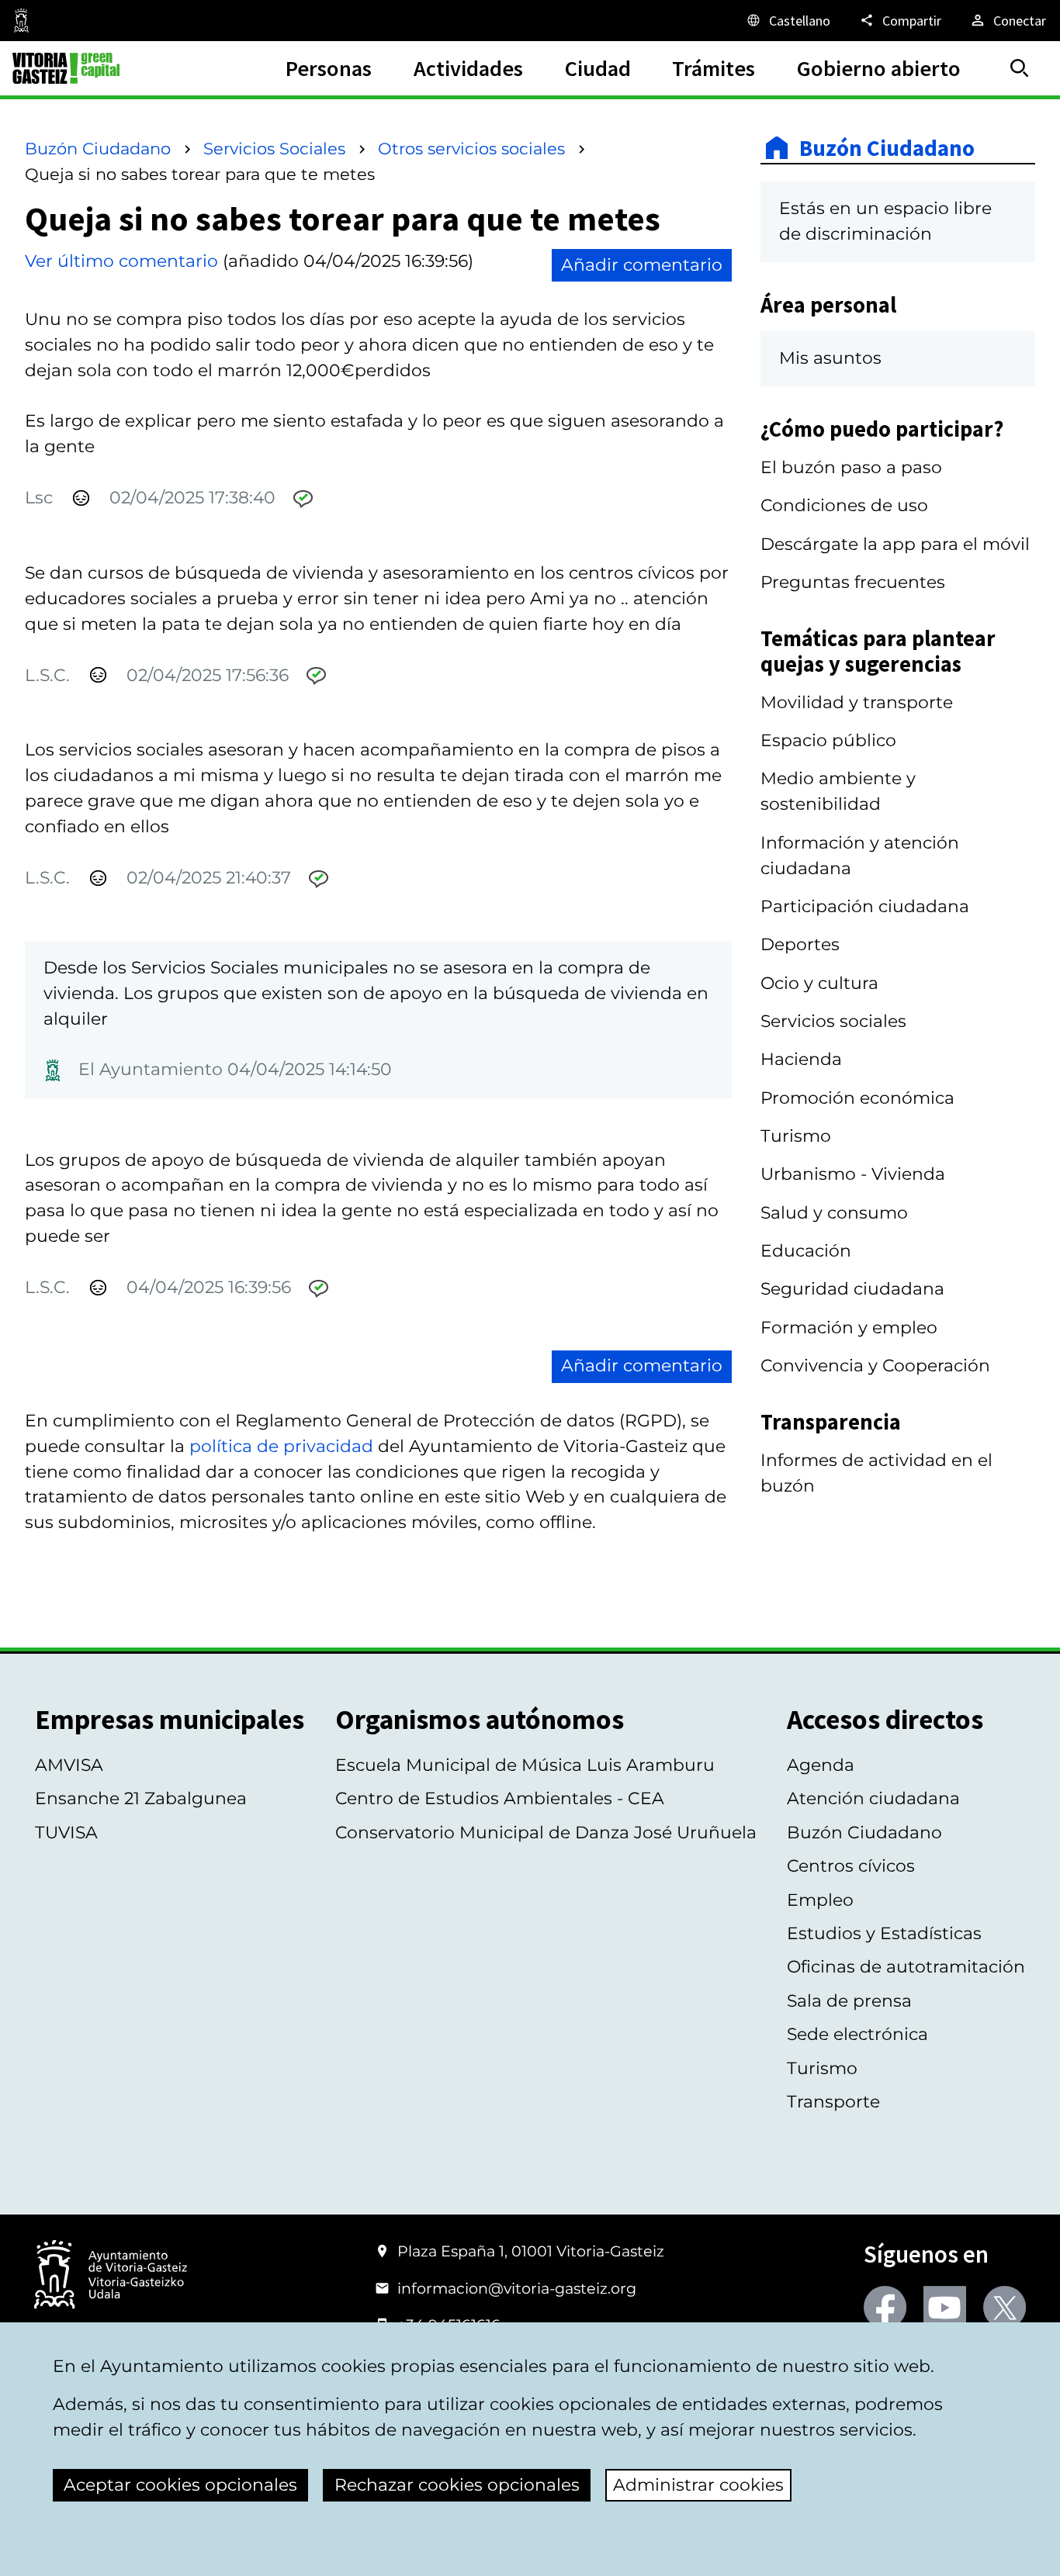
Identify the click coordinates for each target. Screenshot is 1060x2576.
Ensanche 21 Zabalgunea (141, 1798)
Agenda (821, 1765)
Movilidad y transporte (857, 702)
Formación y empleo (849, 1328)
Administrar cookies (698, 2485)
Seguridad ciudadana (852, 1289)
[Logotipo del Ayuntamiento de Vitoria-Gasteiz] (111, 2276)
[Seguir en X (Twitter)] (1005, 2307)
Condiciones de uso (844, 505)
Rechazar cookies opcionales (457, 2485)
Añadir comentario (642, 265)
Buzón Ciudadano (98, 149)
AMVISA (69, 1765)
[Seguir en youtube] (945, 2307)
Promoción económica (857, 1098)
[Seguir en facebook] (885, 2307)
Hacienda (801, 1059)
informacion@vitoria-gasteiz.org (517, 2288)
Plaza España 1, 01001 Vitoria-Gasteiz (531, 2251)
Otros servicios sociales (471, 149)
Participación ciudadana (865, 906)
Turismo (796, 1136)
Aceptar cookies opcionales (180, 2485)
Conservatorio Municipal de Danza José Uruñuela (546, 1833)
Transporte (833, 2102)
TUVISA (66, 1833)
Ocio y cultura (819, 983)
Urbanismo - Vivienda (853, 1174)
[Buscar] (1020, 68)
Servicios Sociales (274, 149)
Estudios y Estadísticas (884, 1933)
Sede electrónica (857, 2034)
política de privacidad (281, 1446)
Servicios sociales (833, 1021)
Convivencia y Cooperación (875, 1366)
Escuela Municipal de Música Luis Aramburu (525, 1765)
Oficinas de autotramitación (906, 1967)
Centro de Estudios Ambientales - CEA (500, 1798)
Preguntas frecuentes (853, 582)
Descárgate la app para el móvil (895, 544)
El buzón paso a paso (851, 467)
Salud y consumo (834, 1213)
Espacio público (828, 740)
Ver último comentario (121, 261)
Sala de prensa (849, 2001)
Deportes (800, 944)
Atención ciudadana (873, 1798)
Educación (806, 1251)
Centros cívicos (851, 1866)
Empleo (820, 1900)
